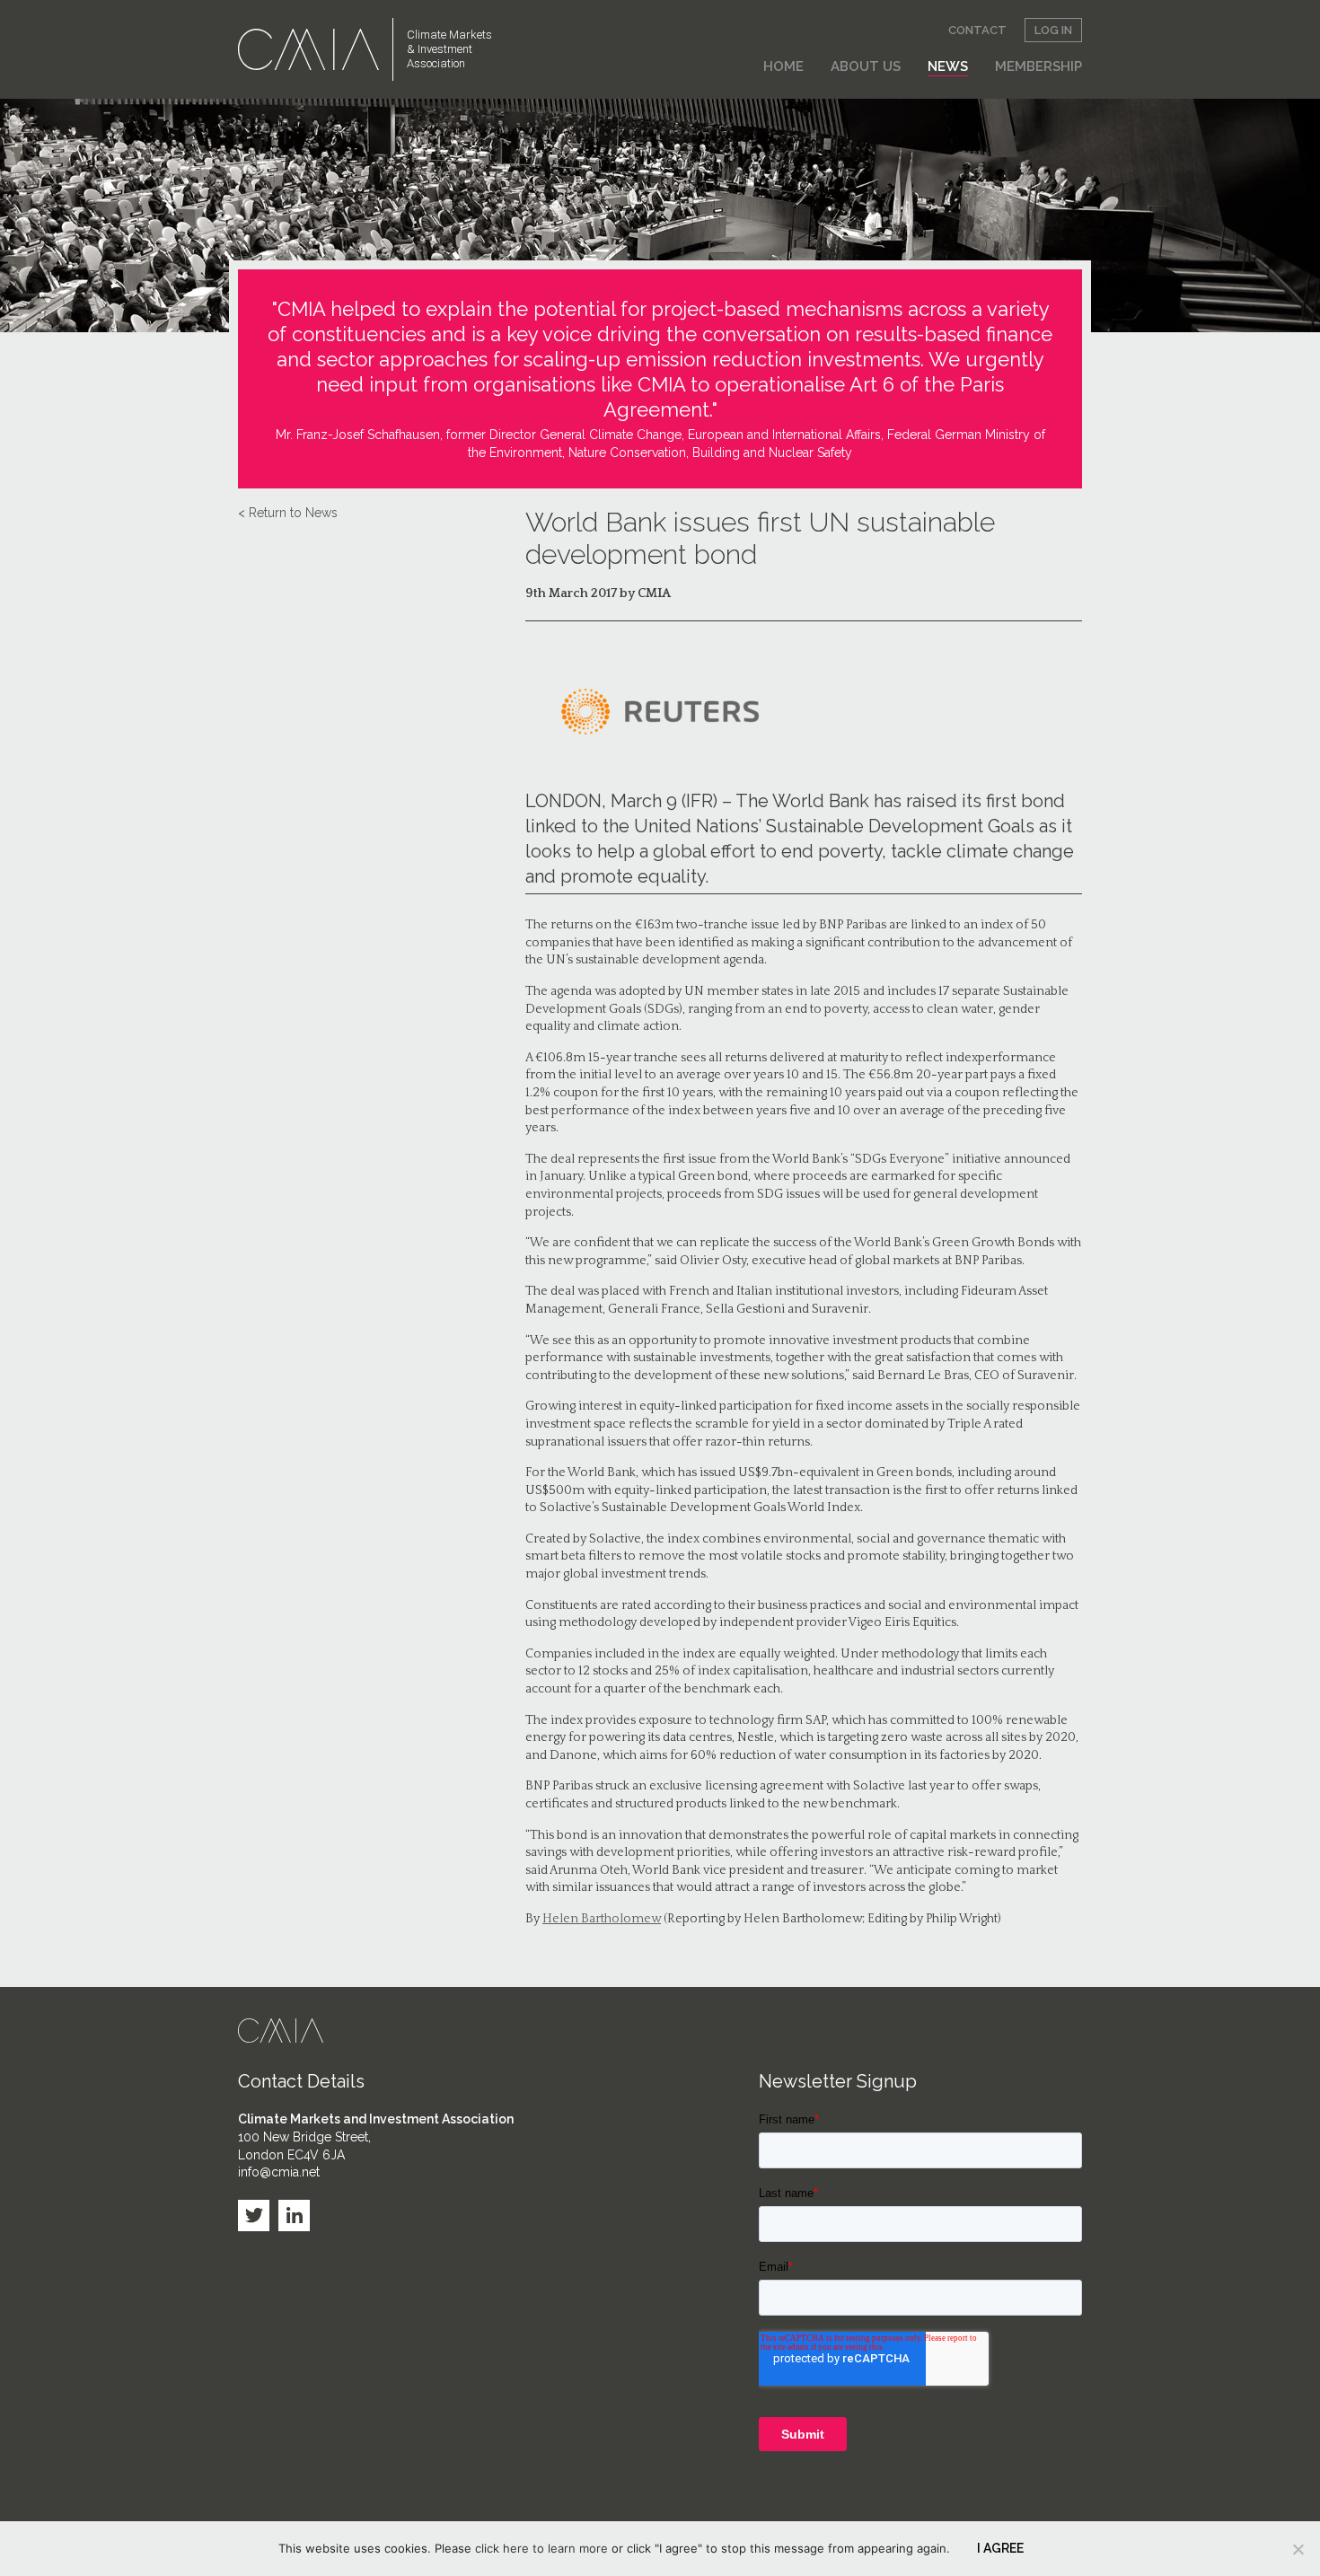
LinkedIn (294, 2216)
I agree (1000, 2548)
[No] (1298, 2549)
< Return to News (288, 513)
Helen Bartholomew (602, 1919)
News (948, 66)
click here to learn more (541, 2548)
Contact (977, 30)
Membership (1038, 66)
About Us (866, 66)
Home (783, 66)
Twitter (254, 2216)
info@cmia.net (279, 2172)
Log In (1053, 30)
